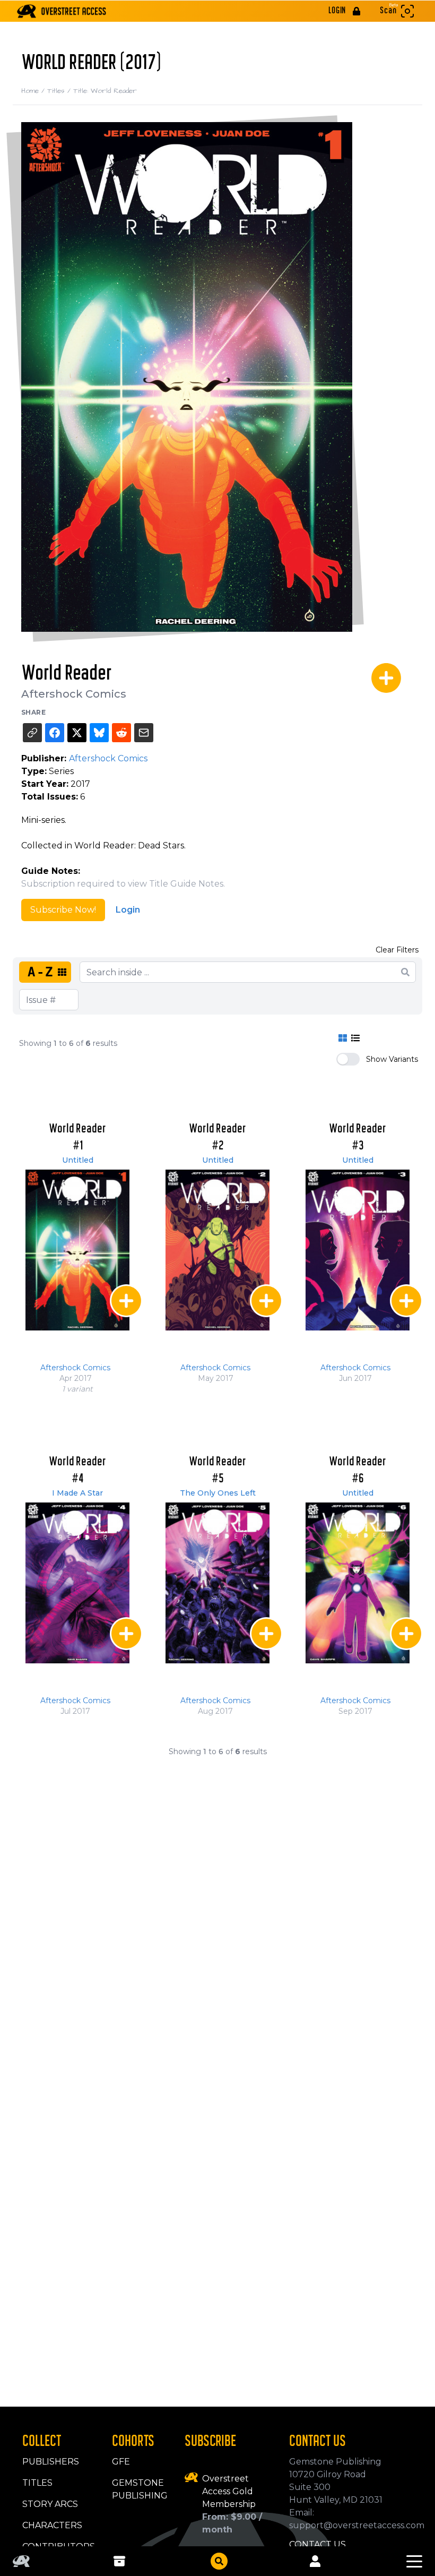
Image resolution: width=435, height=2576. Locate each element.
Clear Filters (397, 950)
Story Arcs (50, 2504)
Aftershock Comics (74, 694)
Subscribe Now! (63, 910)
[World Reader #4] (77, 1583)
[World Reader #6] (358, 1583)
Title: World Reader (105, 91)
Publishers (51, 2462)
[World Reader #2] (217, 1250)
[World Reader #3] (358, 1250)
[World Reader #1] (77, 1250)
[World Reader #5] (217, 1583)
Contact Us (317, 2544)
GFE (121, 2462)
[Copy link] (32, 733)
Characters (52, 2525)
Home (34, 91)
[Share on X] (77, 733)
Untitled (78, 1160)
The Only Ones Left (218, 1493)
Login (128, 910)
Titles (60, 91)
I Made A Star (77, 1493)
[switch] (348, 1059)
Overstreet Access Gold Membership (229, 2491)
